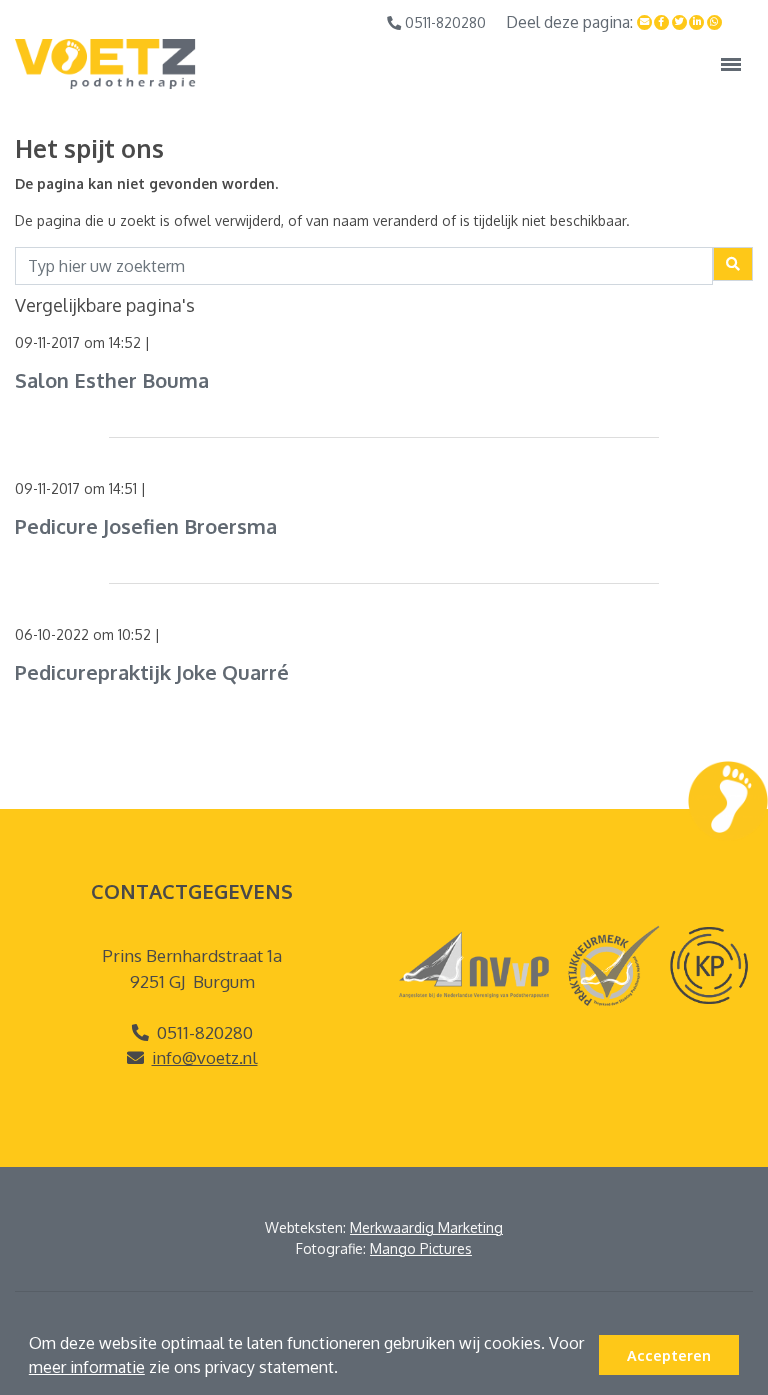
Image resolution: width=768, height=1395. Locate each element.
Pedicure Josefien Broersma (146, 526)
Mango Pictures (421, 1248)
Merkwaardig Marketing (426, 1227)
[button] (345, 1370)
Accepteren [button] (669, 1355)
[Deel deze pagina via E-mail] (645, 22)
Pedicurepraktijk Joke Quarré (152, 672)
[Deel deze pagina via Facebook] (662, 22)
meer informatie (87, 1367)
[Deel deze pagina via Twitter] (680, 22)
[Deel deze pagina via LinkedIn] (697, 22)
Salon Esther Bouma (112, 380)
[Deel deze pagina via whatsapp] (715, 22)
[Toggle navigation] (731, 64)
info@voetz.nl (205, 1057)
